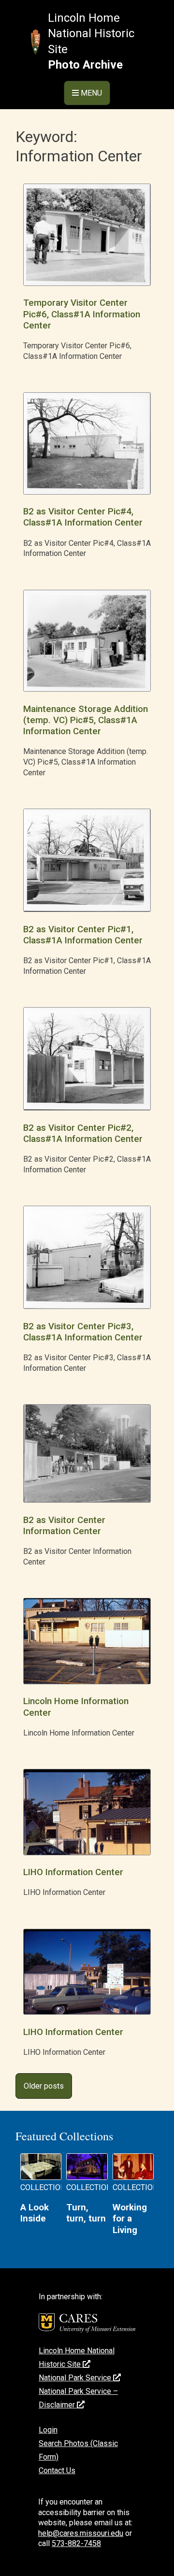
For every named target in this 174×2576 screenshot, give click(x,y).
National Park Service (76, 2378)
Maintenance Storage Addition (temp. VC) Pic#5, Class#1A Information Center (86, 720)
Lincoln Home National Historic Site (91, 34)
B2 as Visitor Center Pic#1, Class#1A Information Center (83, 935)
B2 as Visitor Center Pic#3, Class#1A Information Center (83, 1332)
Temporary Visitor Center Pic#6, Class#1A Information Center (82, 314)
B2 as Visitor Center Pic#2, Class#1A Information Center (83, 1133)
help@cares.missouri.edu (81, 2533)
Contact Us (57, 2470)
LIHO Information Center (73, 1872)
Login (48, 2430)
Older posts (44, 2086)
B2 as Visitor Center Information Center (64, 1526)
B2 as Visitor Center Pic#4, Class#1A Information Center (83, 517)
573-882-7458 (76, 2543)
